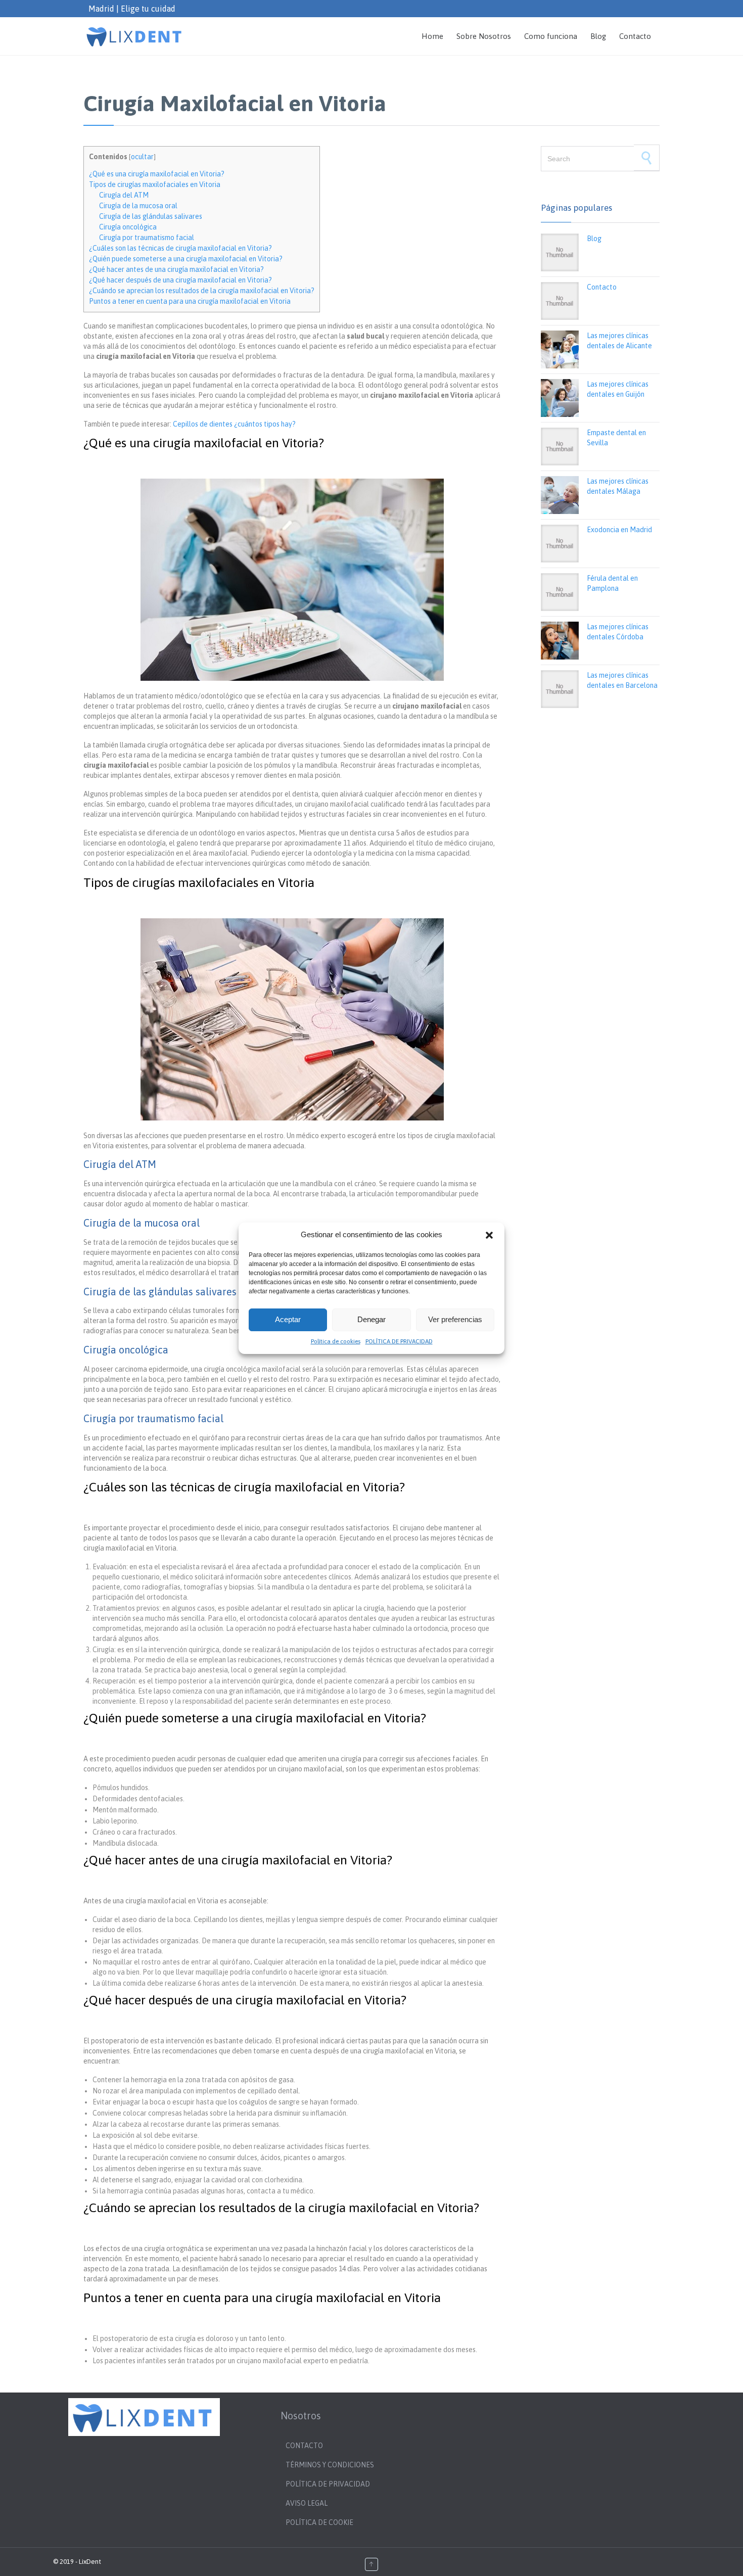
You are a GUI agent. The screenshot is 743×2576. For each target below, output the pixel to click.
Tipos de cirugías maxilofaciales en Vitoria (155, 184)
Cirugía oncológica (128, 227)
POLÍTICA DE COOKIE (319, 2522)
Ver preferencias (455, 1319)
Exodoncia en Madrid (619, 530)
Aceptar (288, 1319)
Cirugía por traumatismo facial (147, 238)
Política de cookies (336, 1341)
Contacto (602, 287)
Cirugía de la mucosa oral (138, 206)
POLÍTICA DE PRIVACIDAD (399, 1341)
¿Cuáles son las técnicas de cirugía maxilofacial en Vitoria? (180, 248)
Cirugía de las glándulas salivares (151, 216)
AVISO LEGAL (307, 2503)
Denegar (371, 1319)
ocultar (142, 157)
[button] (489, 1235)
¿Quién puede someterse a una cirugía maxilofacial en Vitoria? (186, 259)
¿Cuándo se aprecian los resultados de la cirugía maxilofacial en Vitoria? (202, 291)
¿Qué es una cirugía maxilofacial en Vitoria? (157, 174)
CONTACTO (304, 2446)
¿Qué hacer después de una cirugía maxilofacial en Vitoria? (180, 280)
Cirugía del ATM (124, 195)
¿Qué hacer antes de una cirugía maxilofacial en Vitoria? (176, 269)
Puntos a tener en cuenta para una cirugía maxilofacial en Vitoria (190, 301)
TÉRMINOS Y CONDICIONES (331, 2465)
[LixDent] (135, 36)
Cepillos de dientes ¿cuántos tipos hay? (235, 424)
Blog (594, 239)
